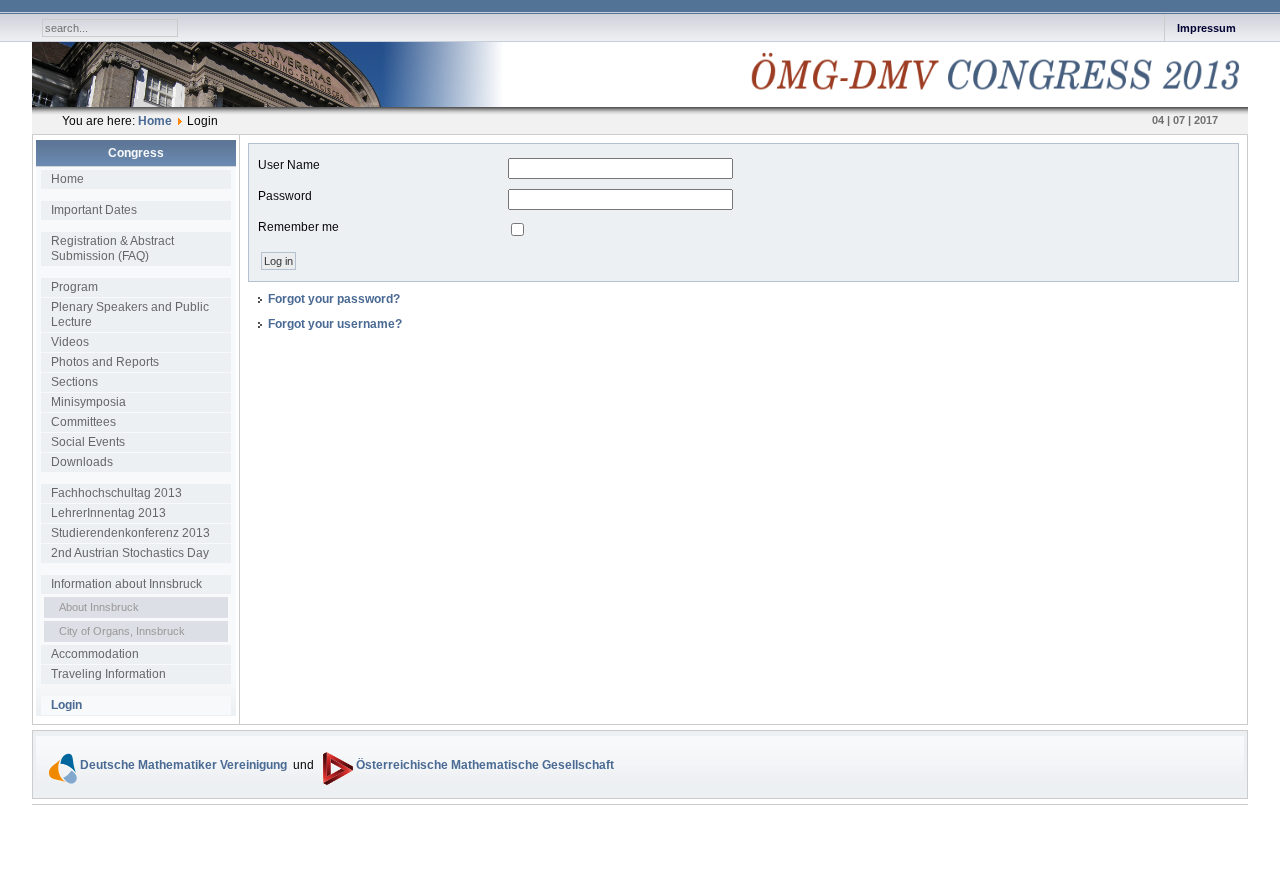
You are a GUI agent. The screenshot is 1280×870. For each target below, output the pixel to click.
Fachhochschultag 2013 (116, 493)
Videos (70, 342)
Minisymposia (88, 402)
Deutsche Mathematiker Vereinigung (183, 765)
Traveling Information (108, 674)
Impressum (1206, 28)
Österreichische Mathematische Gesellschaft (483, 765)
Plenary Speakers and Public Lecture (130, 314)
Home (155, 121)
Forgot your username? (335, 324)
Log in (278, 261)
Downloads (82, 462)
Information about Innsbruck (126, 584)
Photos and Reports (105, 362)
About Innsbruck (99, 607)
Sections (74, 382)
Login (66, 705)
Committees (83, 422)
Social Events (88, 442)
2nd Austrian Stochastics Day (130, 553)
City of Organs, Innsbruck (122, 631)
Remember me (298, 227)
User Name (289, 165)
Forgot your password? (334, 299)
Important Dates (94, 210)
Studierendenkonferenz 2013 (130, 533)
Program (74, 287)
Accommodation (95, 654)
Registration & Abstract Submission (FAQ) (112, 248)
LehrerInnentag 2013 (108, 513)
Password (285, 196)
